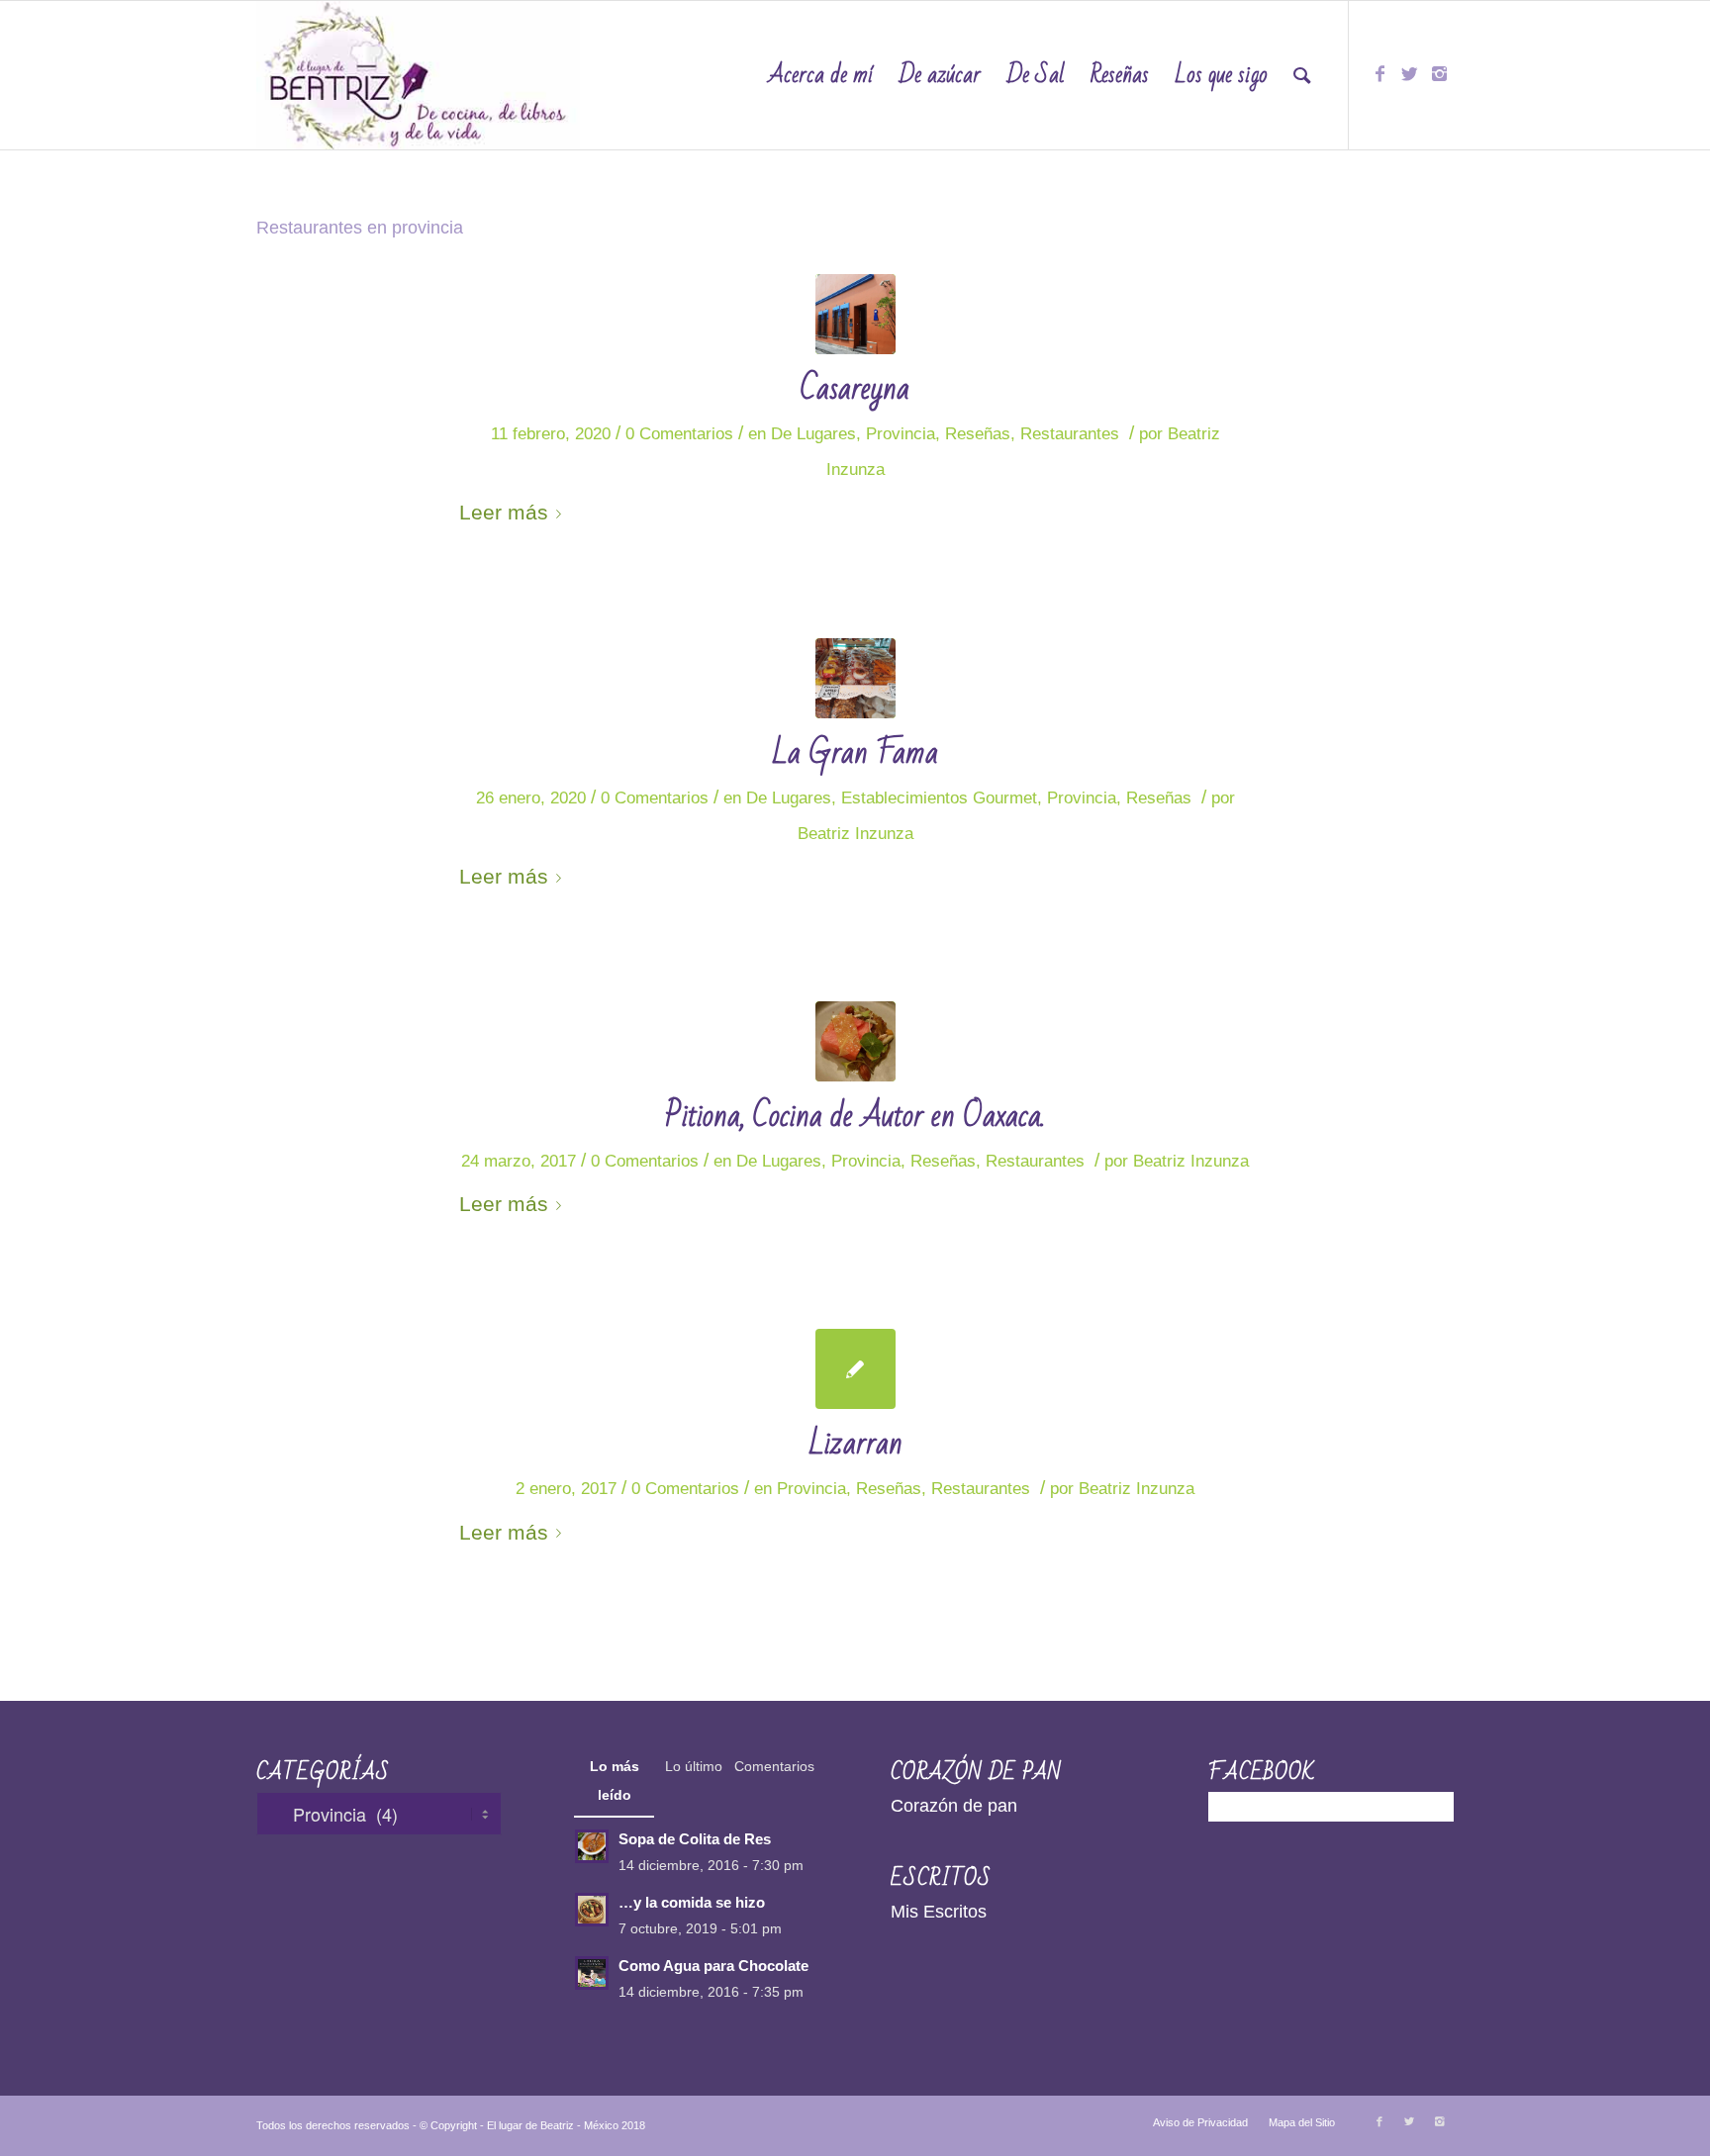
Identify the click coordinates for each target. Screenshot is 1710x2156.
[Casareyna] (855, 314)
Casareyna (855, 388)
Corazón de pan (954, 1806)
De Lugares (813, 434)
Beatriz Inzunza (855, 834)
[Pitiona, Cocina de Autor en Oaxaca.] (855, 1041)
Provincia (901, 434)
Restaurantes (1070, 434)
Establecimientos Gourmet (939, 798)
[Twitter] (1409, 74)
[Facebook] (1379, 74)
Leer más (504, 512)
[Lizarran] (855, 1369)
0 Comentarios (679, 434)
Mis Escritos (939, 1912)
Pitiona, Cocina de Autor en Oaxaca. (855, 1116)
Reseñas (978, 434)
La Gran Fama (855, 752)
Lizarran (855, 1443)
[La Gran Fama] (855, 678)
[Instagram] (1439, 74)
